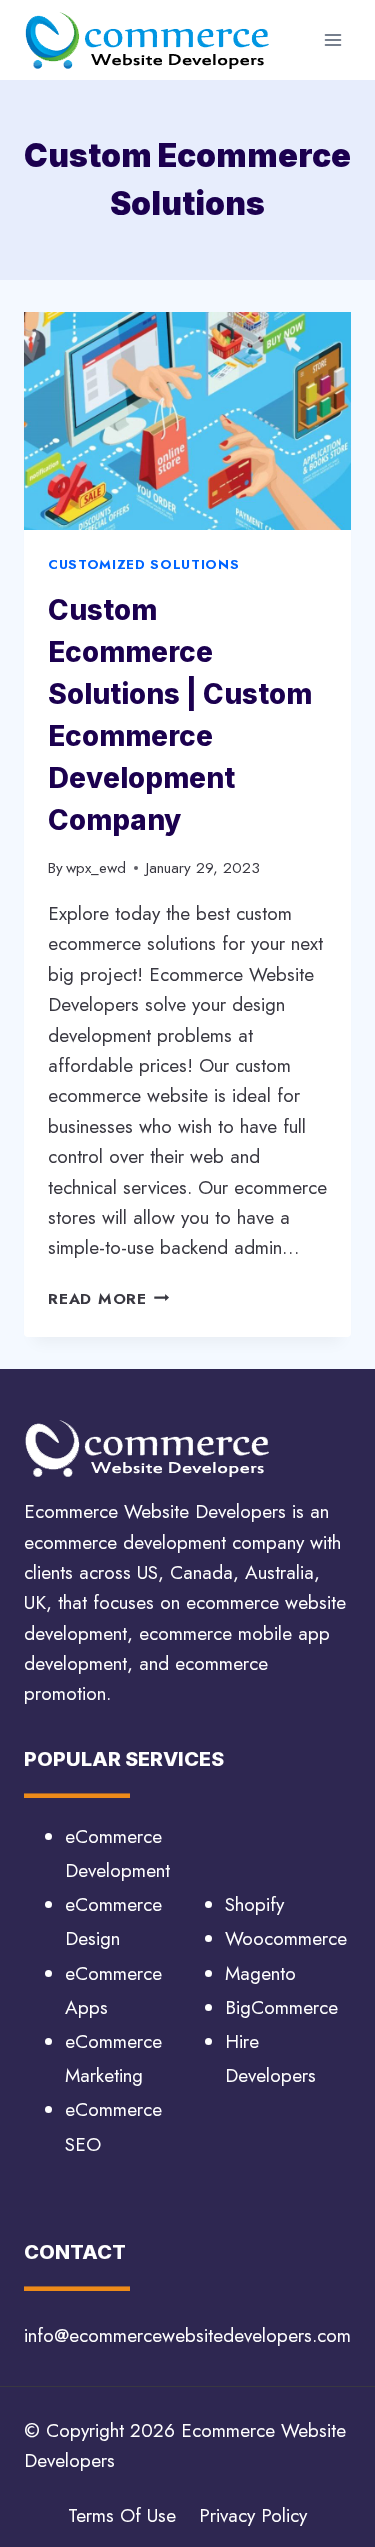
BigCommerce (281, 2007)
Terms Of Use (122, 2515)
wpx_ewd (96, 868)
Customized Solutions (143, 564)
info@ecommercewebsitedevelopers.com (187, 2335)
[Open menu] (332, 39)
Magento (260, 1973)
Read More (109, 1299)
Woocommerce (286, 1938)
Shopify (254, 1904)
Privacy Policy (253, 2515)
